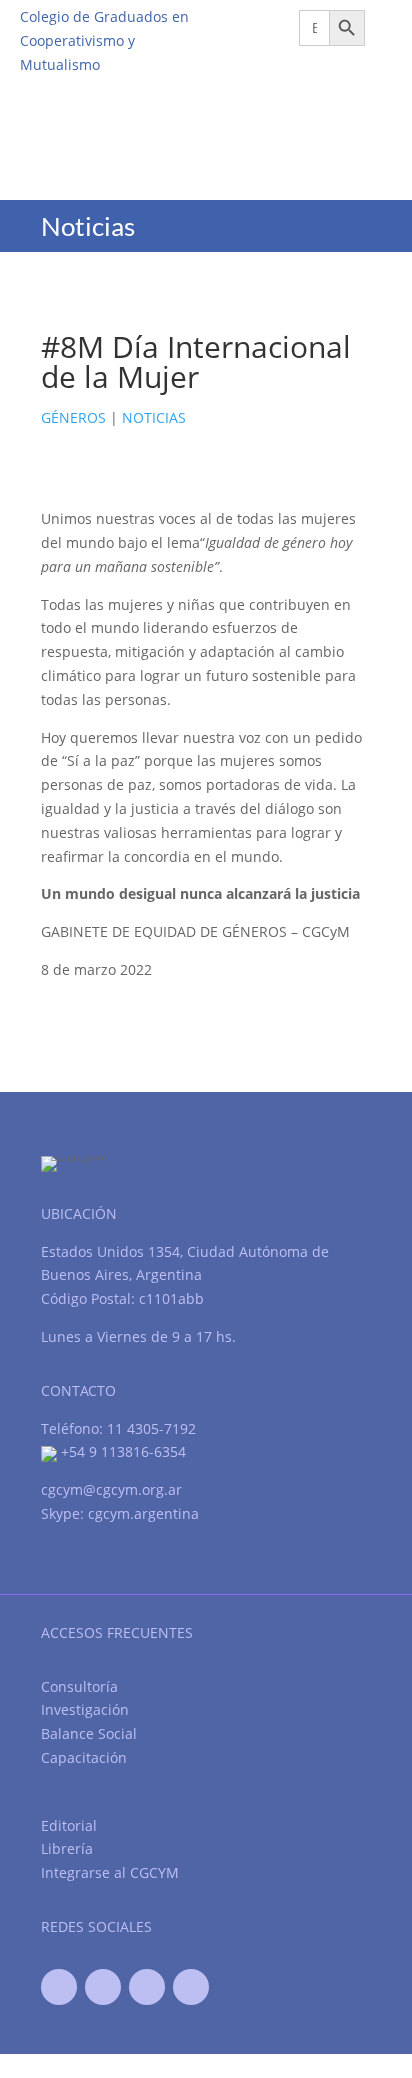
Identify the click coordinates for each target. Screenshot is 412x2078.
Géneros (73, 417)
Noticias (154, 417)
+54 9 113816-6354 (121, 1451)
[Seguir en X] (103, 1987)
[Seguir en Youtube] (147, 1987)
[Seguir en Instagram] (191, 1987)
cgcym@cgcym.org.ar (111, 1489)
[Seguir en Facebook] (59, 1987)
